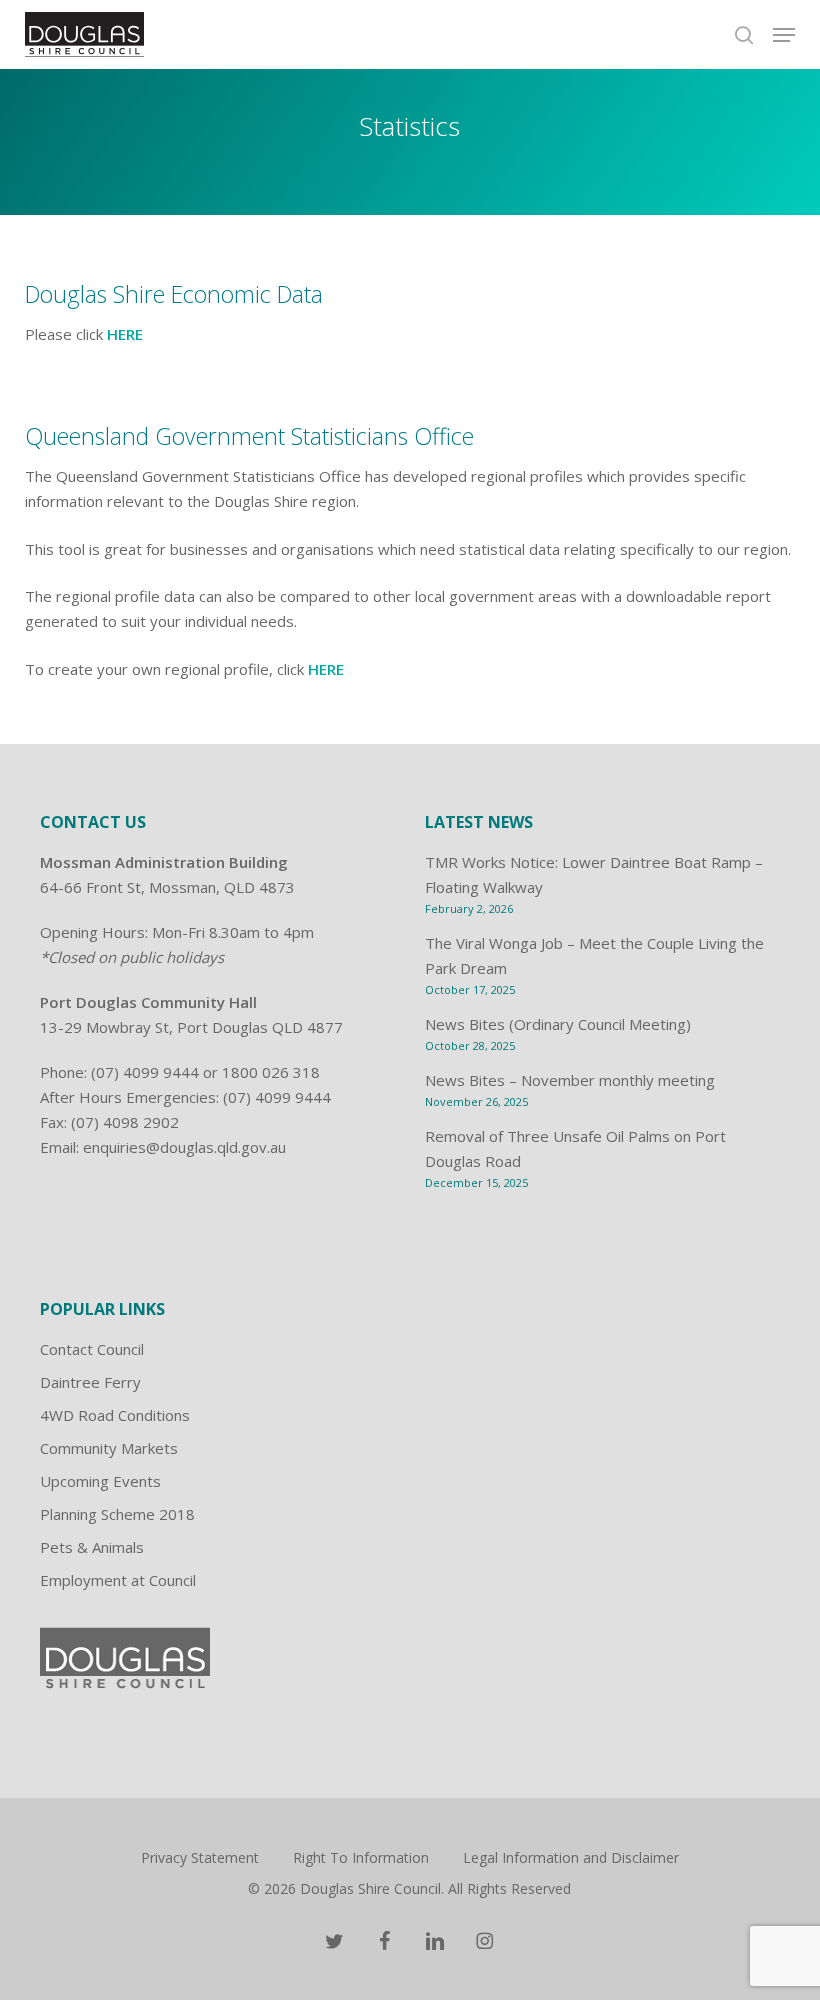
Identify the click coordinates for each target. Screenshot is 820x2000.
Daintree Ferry (90, 1382)
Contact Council (92, 1349)
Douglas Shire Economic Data (174, 294)
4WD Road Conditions (115, 1415)
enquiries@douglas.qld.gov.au (184, 1147)
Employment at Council (118, 1580)
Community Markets (109, 1448)
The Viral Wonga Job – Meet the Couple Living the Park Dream (594, 955)
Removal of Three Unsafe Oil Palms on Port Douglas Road (575, 1148)
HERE (125, 334)
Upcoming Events (100, 1481)
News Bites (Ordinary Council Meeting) (558, 1024)
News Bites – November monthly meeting (570, 1080)
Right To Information (361, 1857)
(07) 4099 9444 (145, 1072)
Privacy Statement (200, 1857)
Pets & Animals (92, 1547)
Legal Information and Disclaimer (571, 1857)
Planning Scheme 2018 (117, 1514)
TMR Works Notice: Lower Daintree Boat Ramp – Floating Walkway (594, 874)
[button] (784, 35)
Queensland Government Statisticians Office (249, 436)
